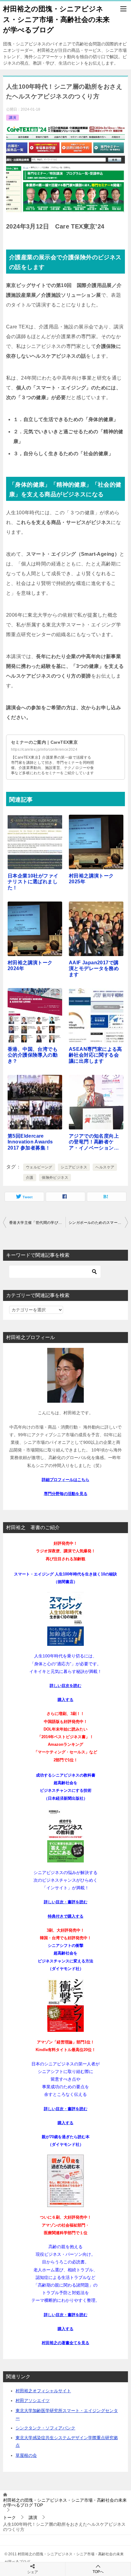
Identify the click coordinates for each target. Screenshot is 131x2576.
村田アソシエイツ (33, 2401)
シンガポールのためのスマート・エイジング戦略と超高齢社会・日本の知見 (98, 1223)
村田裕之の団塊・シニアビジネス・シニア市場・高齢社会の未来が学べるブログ (56, 19)
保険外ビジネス (55, 1178)
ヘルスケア (105, 1167)
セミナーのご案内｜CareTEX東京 (44, 742)
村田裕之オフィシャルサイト (43, 2391)
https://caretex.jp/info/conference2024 (44, 749)
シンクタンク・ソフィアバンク (45, 2428)
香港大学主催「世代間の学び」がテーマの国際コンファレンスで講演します (37, 1223)
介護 (30, 1178)
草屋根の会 (26, 2455)
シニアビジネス (74, 1167)
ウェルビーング (39, 1167)
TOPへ (98, 2572)
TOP (65, 2503)
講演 (12, 118)
